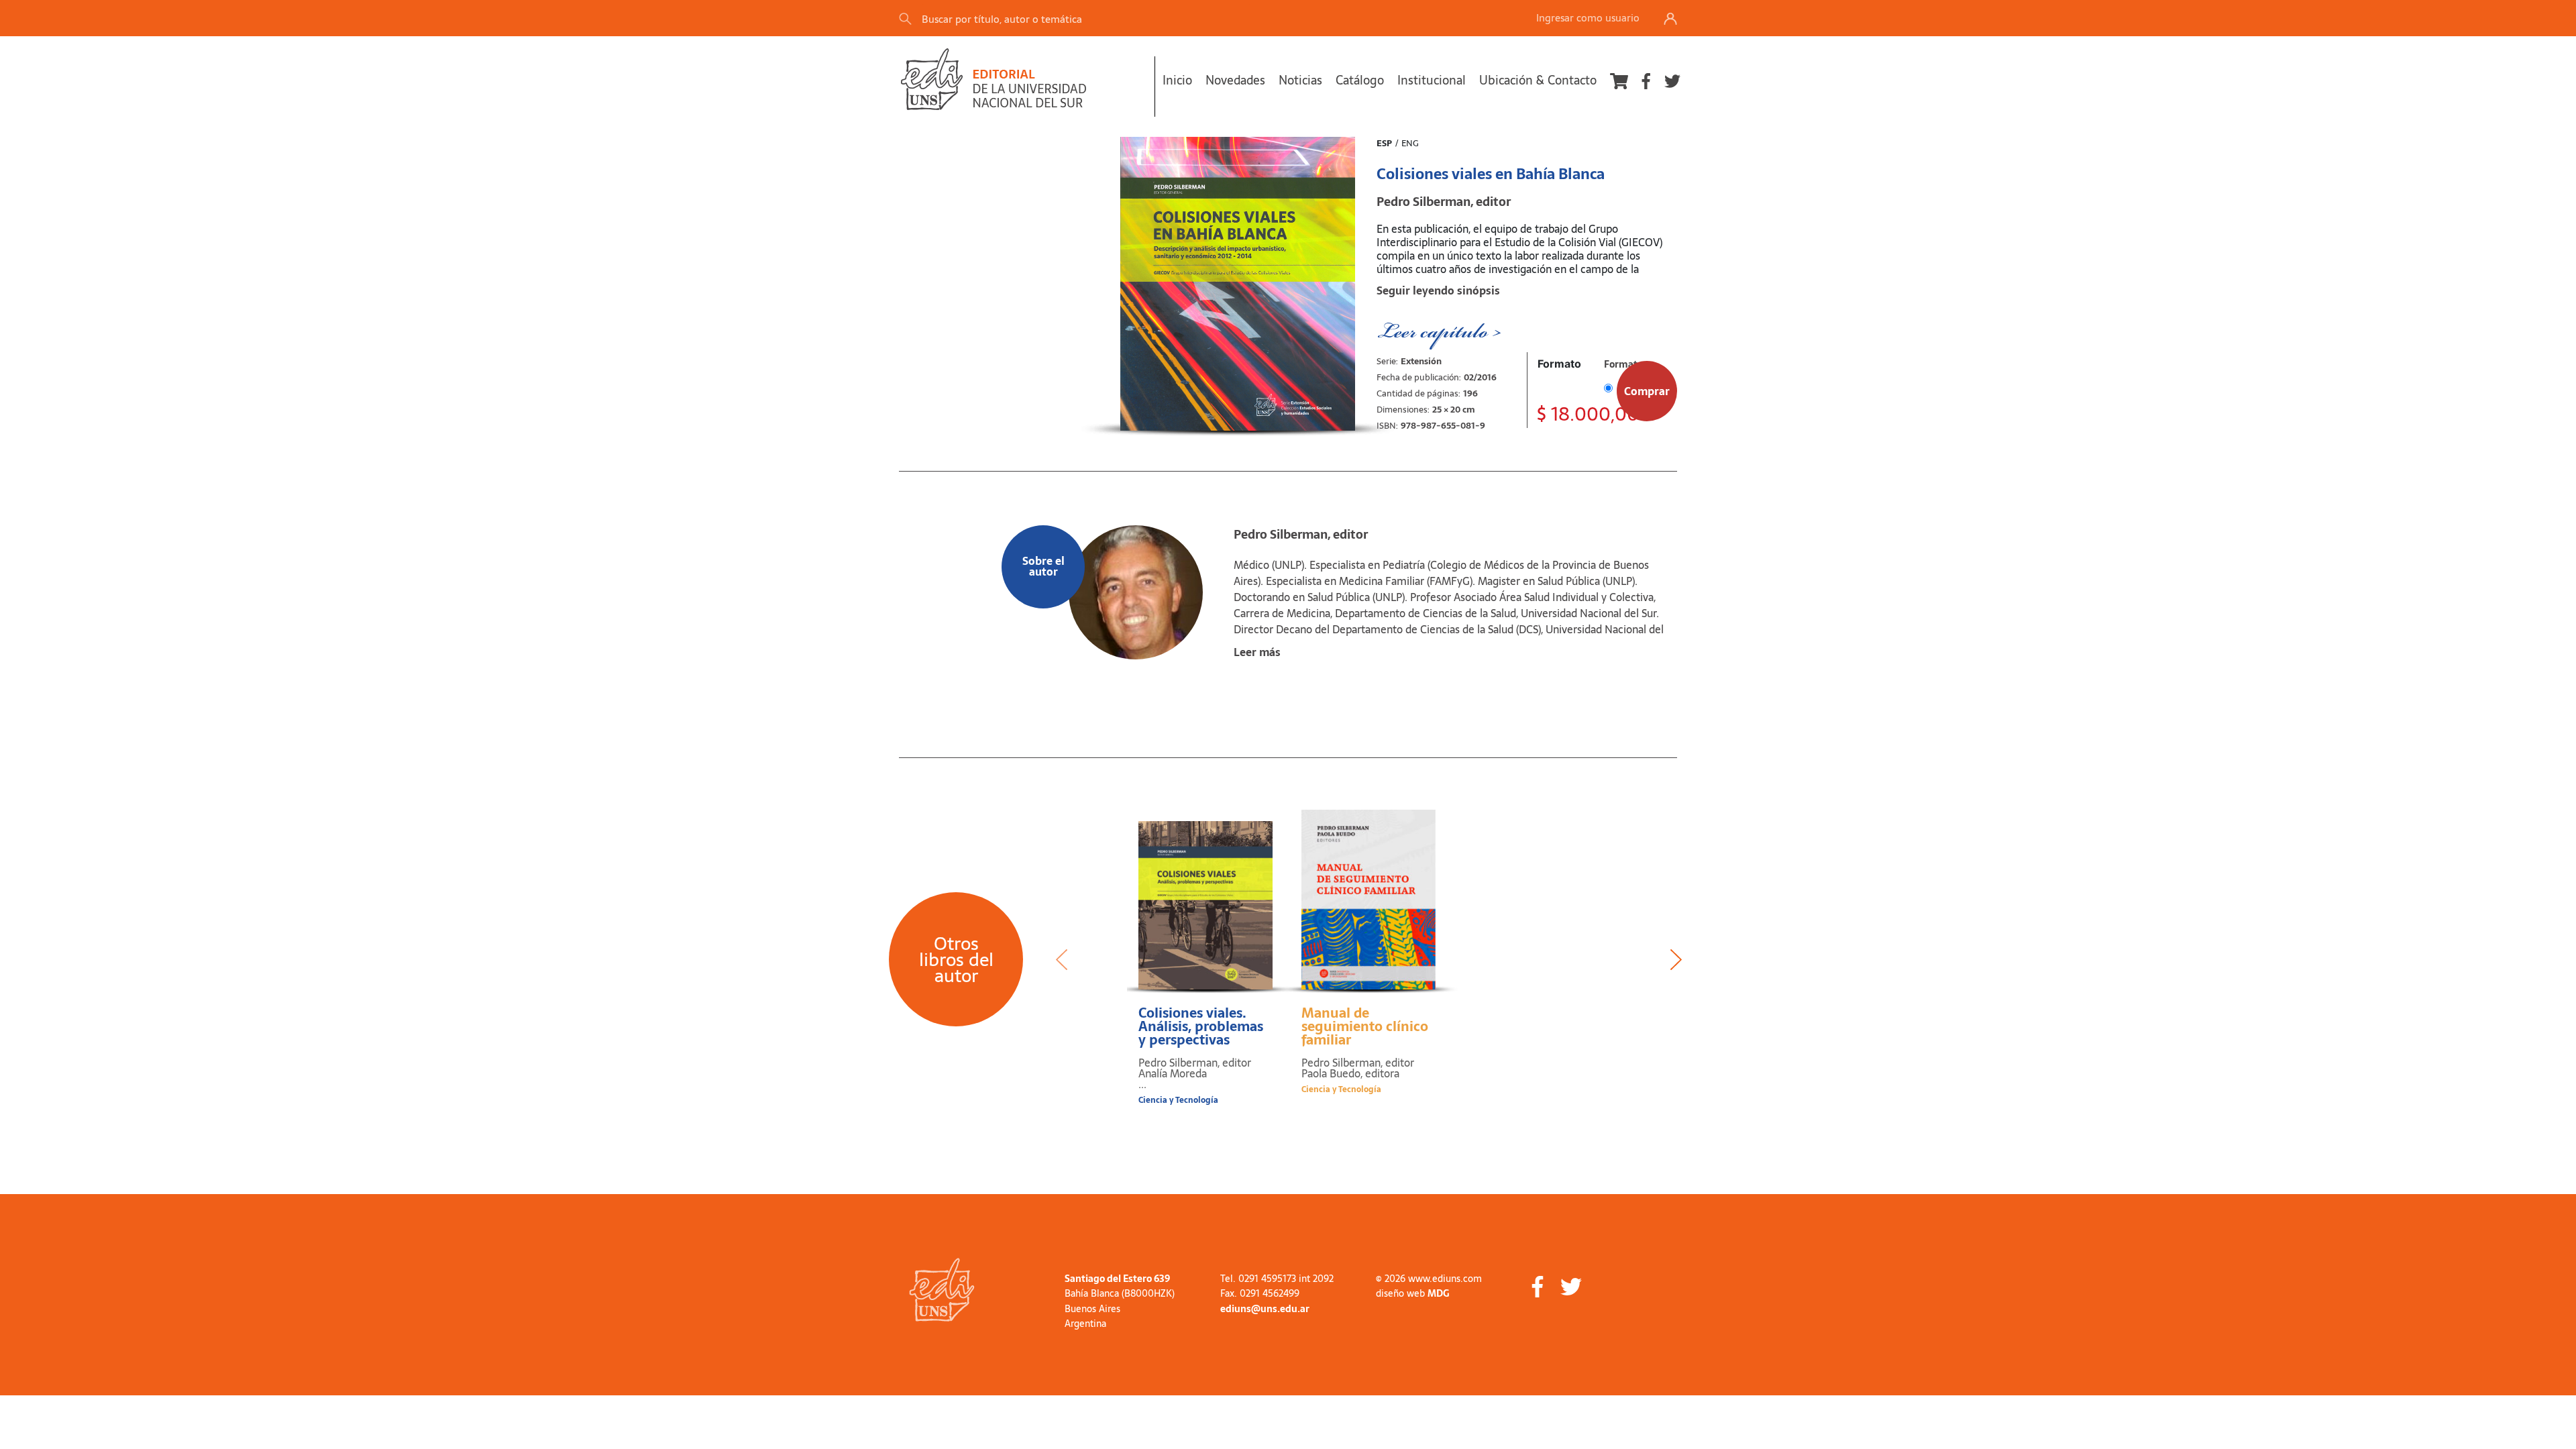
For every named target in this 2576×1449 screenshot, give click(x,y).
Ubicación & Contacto (1538, 80)
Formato (1559, 364)
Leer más (1257, 652)
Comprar (1647, 391)
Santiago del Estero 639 (1117, 1279)
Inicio (1177, 80)
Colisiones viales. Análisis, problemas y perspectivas (1201, 1026)
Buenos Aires (1092, 1309)
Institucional (1432, 80)
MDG (1438, 1293)
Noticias (1300, 80)
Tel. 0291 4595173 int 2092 (1277, 1279)
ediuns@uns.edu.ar (1265, 1309)
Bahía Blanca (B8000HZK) (1120, 1293)
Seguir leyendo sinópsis (1438, 290)
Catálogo (1360, 80)
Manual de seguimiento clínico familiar (1365, 1026)
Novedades (1235, 80)
